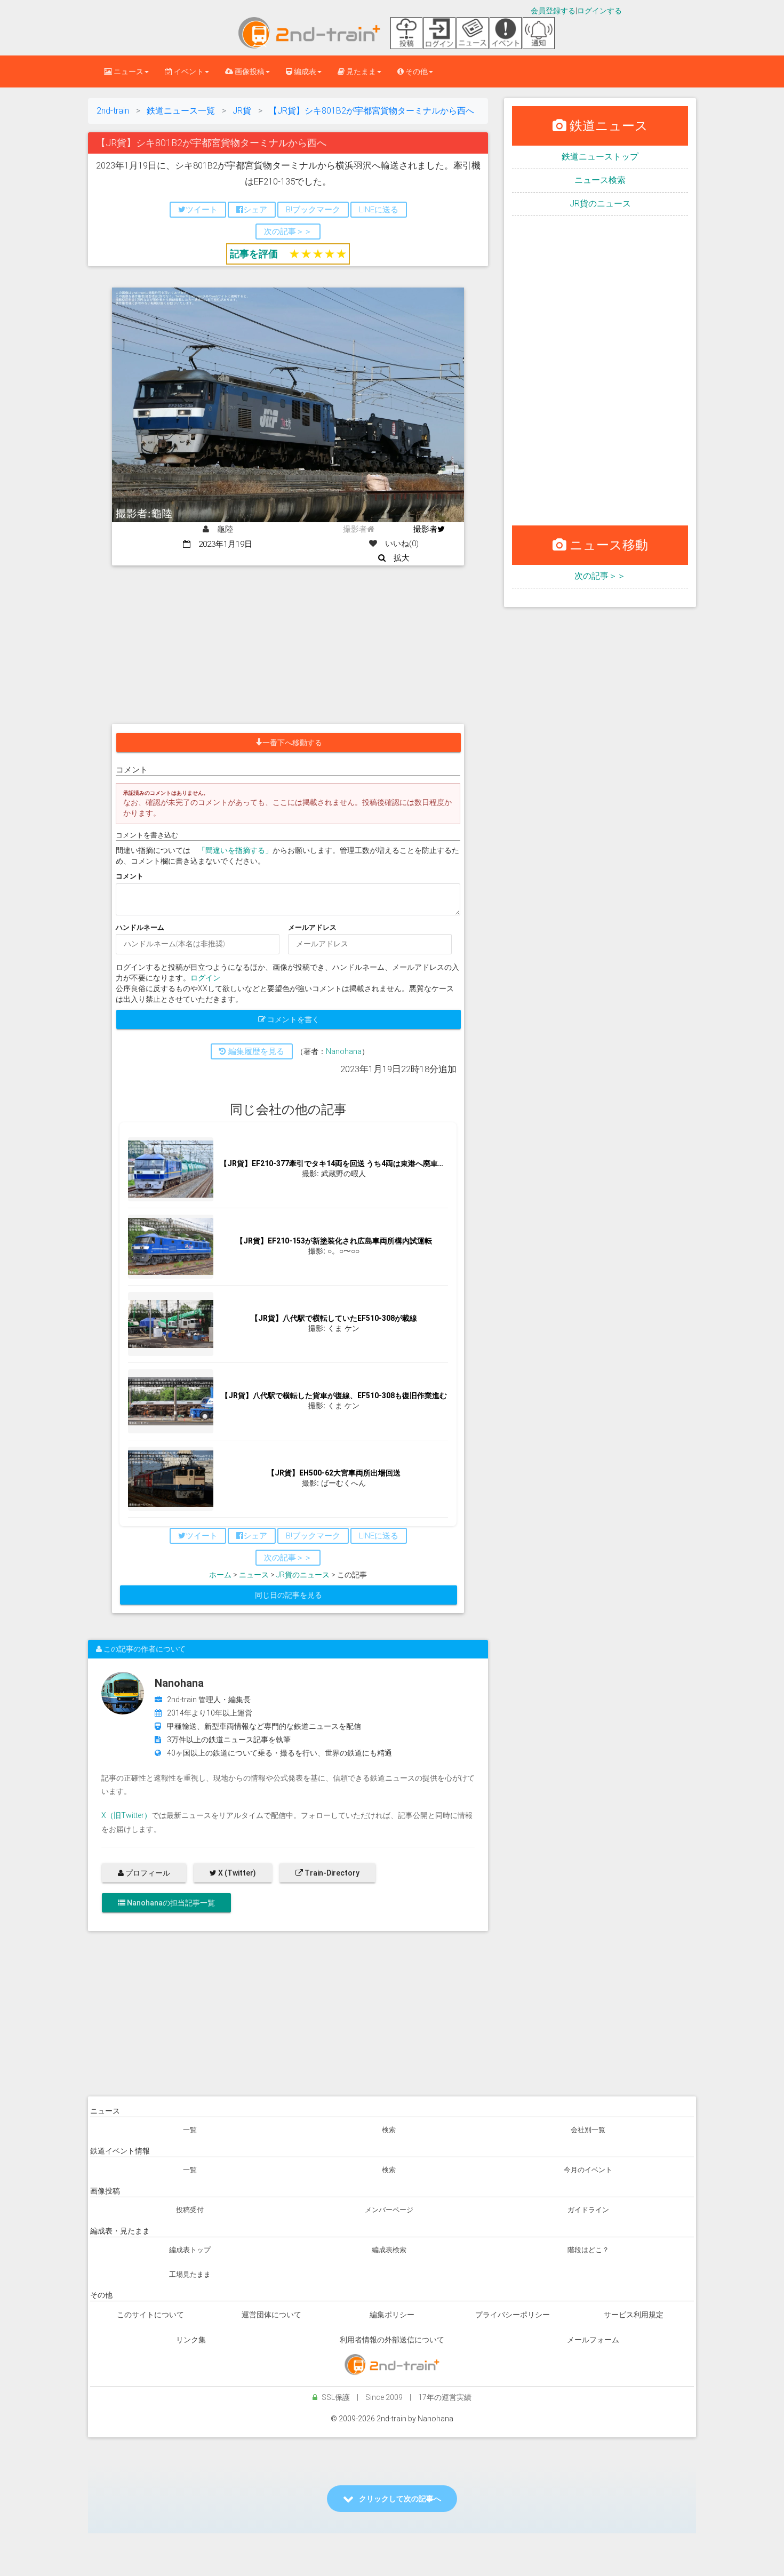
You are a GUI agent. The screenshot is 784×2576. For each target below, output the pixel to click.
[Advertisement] (288, 645)
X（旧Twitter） (126, 1815)
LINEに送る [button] (379, 210)
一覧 (190, 2130)
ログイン (205, 978)
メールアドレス (312, 927)
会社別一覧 (588, 2130)
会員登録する (553, 11)
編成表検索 (389, 2250)
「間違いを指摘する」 (235, 850)
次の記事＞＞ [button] (288, 232)
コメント (130, 876)
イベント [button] (188, 71)
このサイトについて (150, 2315)
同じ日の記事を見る (289, 1595)
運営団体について (271, 2315)
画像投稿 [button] (249, 71)
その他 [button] (416, 71)
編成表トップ (190, 2250)
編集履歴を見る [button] (255, 1051)
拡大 (398, 558)
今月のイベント (588, 2170)
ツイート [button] (202, 210)
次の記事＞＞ (600, 576)
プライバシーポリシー (513, 2315)
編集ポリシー (392, 2315)
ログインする (599, 11)
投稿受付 (190, 2210)
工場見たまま (190, 2274)
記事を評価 (254, 254)
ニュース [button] (128, 71)
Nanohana (344, 1051)
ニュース (254, 1575)
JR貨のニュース (303, 1575)
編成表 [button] (304, 71)
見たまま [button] (360, 71)
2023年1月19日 (221, 544)
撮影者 (425, 529)
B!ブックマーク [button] (313, 210)
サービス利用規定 (634, 2315)
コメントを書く (293, 1019)
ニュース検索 (600, 180)
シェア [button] (255, 210)
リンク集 (191, 2340)
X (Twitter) (236, 1873)
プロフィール (147, 1873)
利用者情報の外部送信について (392, 2340)
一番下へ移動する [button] (292, 743)
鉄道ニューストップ (600, 157)
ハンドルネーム (140, 927)
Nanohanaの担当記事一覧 (170, 1903)
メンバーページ (389, 2210)
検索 (389, 2130)
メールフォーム (593, 2340)
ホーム (220, 1575)
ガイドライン (588, 2210)
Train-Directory (331, 1873)
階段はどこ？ (588, 2250)
